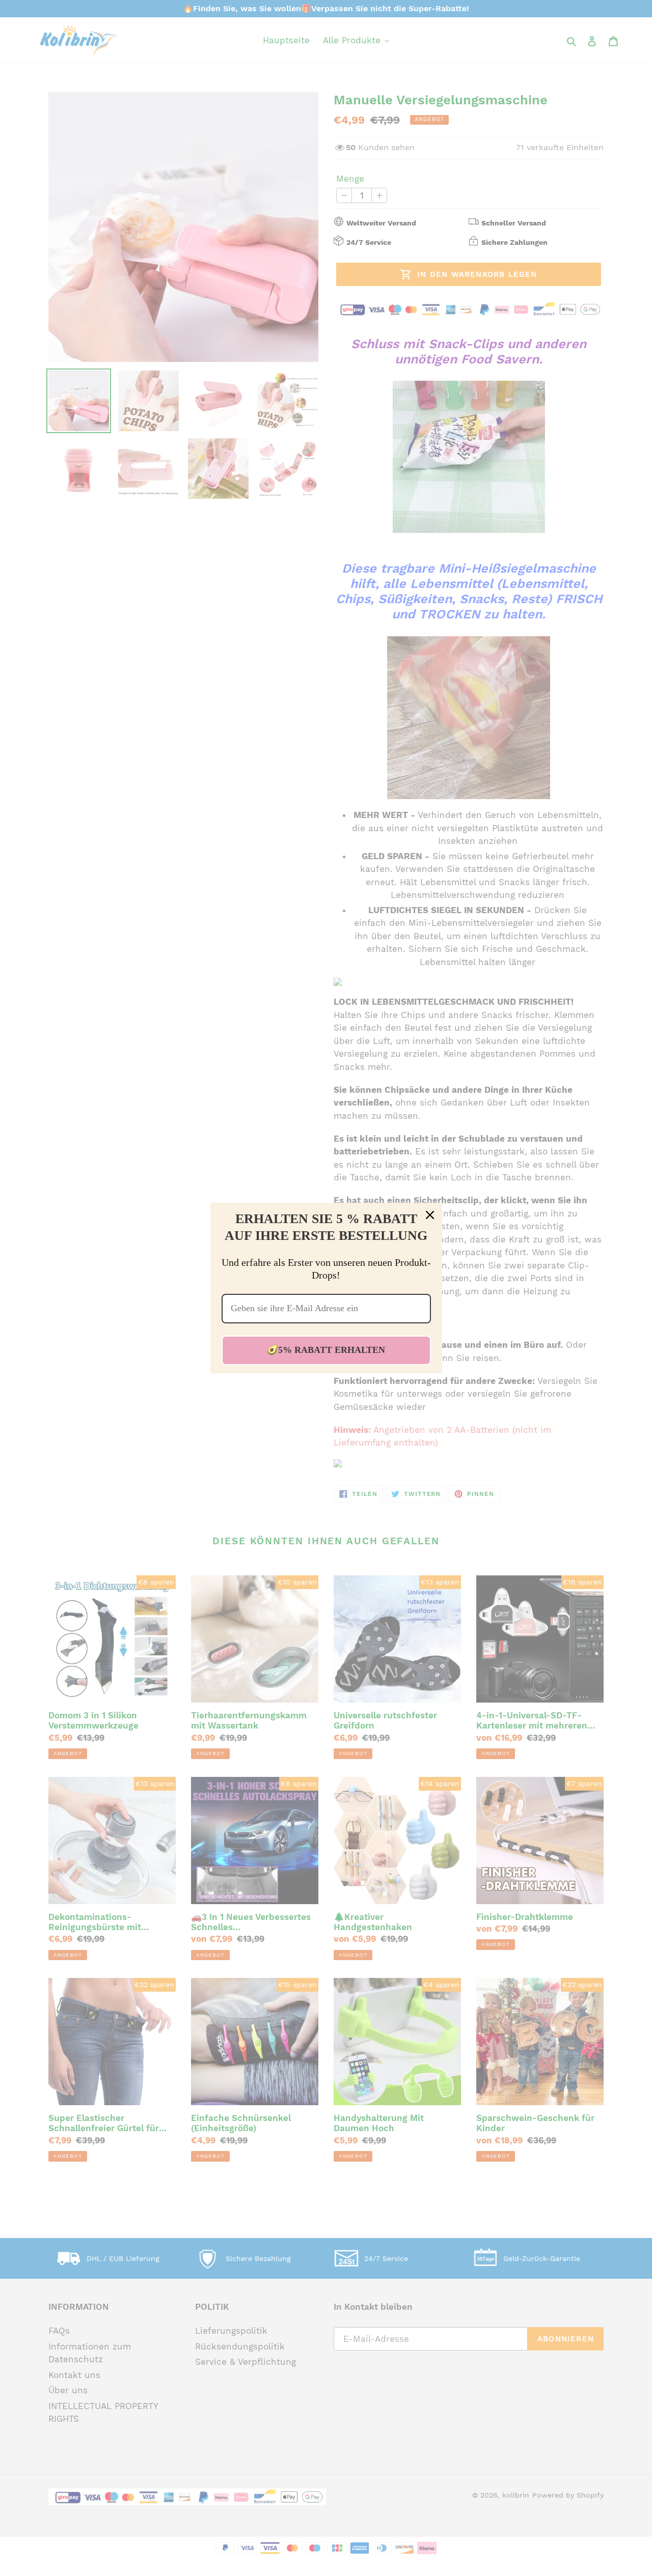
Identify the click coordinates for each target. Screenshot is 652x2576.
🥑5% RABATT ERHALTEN (326, 1350)
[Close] (430, 1215)
